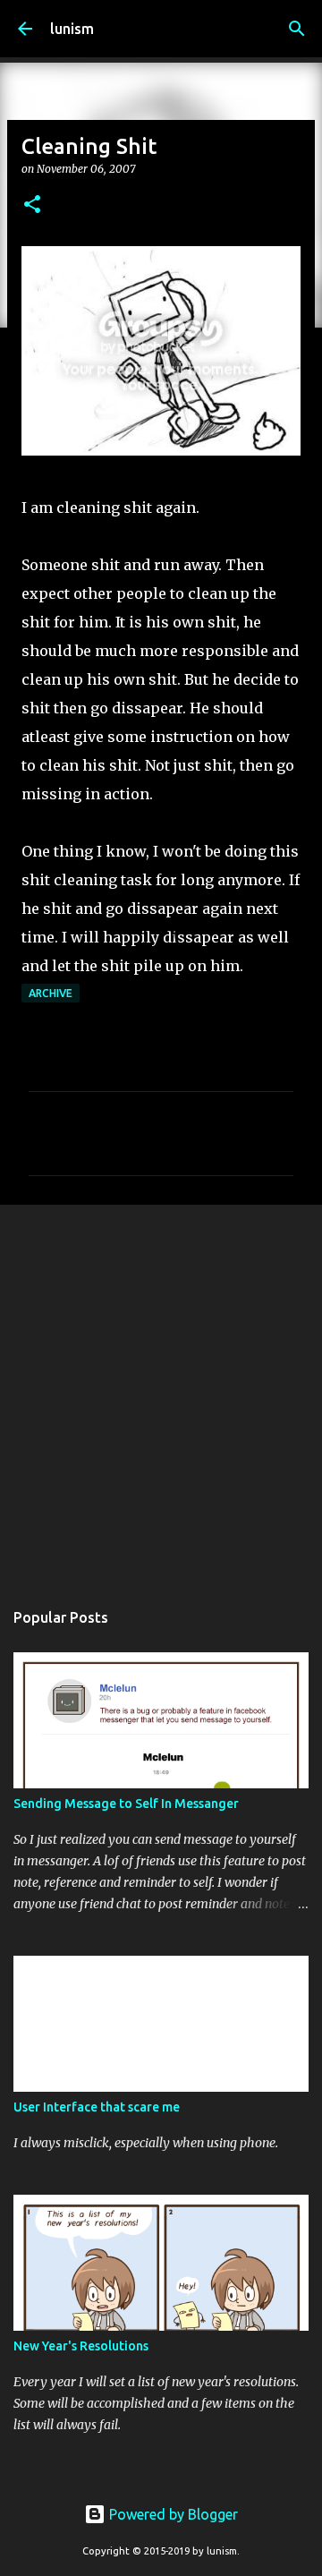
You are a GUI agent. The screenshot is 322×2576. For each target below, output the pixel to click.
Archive (51, 993)
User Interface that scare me (97, 2107)
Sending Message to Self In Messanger (126, 1804)
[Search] (297, 29)
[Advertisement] (161, 1393)
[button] (32, 205)
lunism (72, 29)
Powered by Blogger (172, 2514)
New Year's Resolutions (81, 2346)
